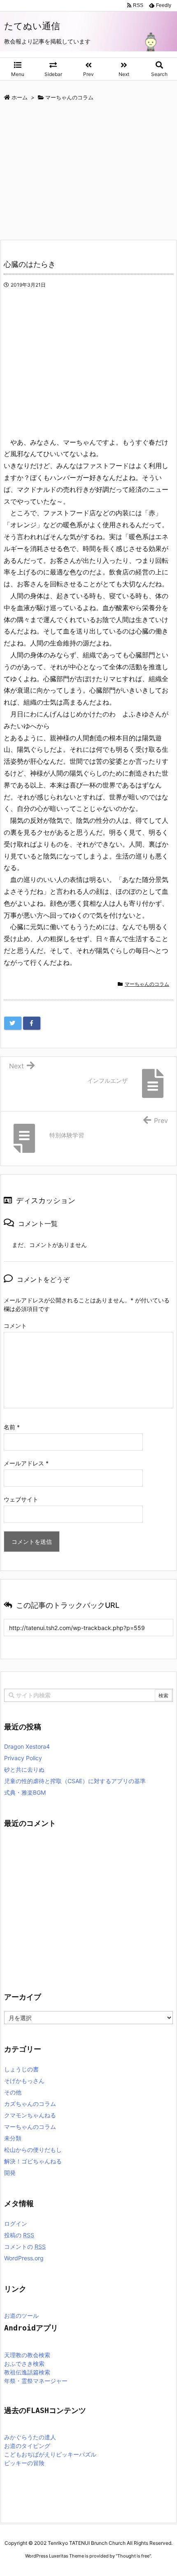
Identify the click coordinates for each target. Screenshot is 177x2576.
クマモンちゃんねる (30, 2115)
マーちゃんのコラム (147, 984)
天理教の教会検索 (27, 2355)
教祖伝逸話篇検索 (27, 2372)
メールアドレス (26, 1463)
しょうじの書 (21, 2069)
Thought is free (133, 2556)
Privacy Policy (23, 1758)
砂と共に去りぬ (24, 1769)
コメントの (25, 2247)
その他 (13, 2092)
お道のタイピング (27, 2446)
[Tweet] (13, 1023)
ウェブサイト (21, 1499)
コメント (15, 1326)
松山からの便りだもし (33, 2150)
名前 (12, 1427)
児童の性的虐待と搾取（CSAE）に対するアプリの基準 (75, 1781)
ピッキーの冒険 (24, 2463)
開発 (10, 2173)
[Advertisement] (69, 172)
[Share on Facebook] (32, 1023)
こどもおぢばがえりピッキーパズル (50, 2454)
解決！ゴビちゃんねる (33, 2161)
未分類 (13, 2138)
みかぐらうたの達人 (30, 2437)
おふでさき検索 (24, 2364)
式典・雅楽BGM (25, 1792)
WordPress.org (24, 2258)
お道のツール (21, 2316)
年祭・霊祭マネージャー (36, 2381)
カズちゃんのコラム (30, 2104)
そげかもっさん (24, 2081)
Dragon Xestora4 (27, 1746)
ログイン (16, 2224)
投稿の (19, 2235)
